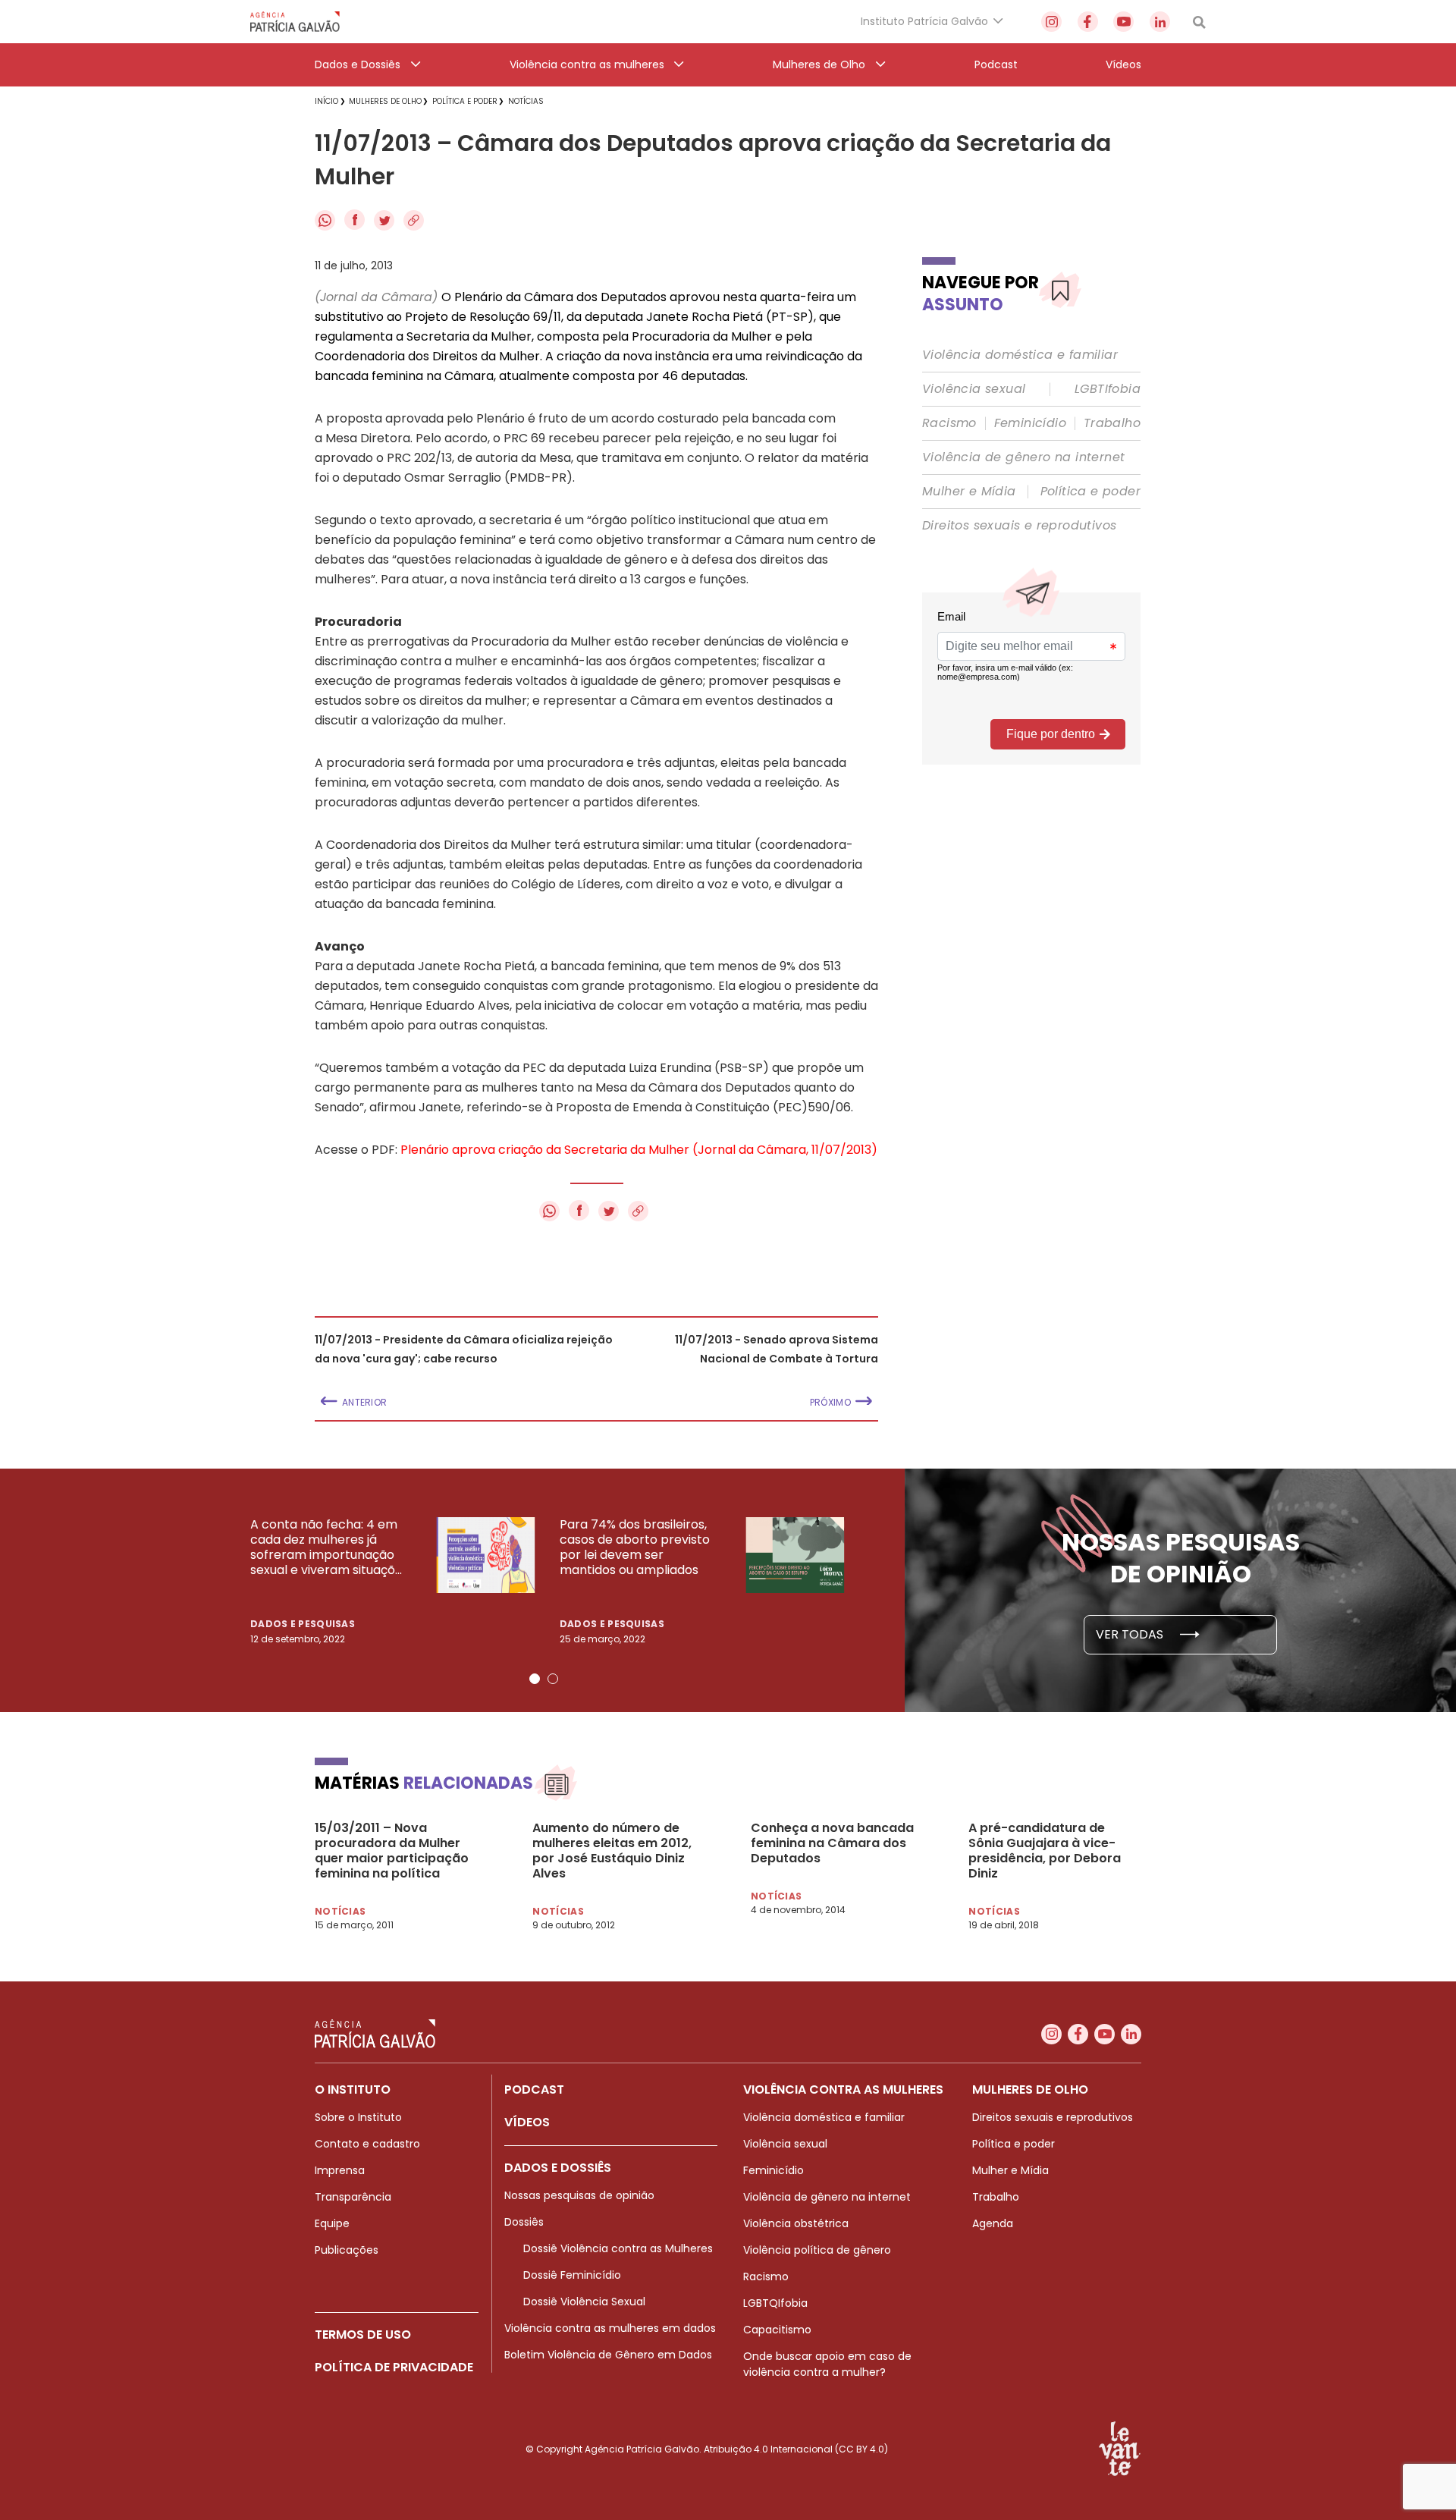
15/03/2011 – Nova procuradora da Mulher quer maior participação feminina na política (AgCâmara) (392, 1851)
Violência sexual (974, 389)
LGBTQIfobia (775, 2303)
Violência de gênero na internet (1023, 457)
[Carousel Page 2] (553, 1679)
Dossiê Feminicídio (572, 2275)
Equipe (332, 2223)
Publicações (347, 2250)
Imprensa (340, 2170)
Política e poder (1090, 492)
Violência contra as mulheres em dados (610, 2328)
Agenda (993, 2223)
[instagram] (1051, 22)
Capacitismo (777, 2330)
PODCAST (534, 2090)
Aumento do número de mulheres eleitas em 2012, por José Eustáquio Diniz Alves (612, 1851)
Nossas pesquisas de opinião (579, 2195)
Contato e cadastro (367, 2144)
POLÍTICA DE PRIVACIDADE (394, 2367)
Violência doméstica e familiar (1020, 355)
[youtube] (1123, 22)
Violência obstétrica (796, 2223)
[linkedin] (1160, 22)
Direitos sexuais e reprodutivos (1019, 526)
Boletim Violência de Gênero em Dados (608, 2355)
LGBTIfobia (1108, 389)
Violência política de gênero (817, 2250)
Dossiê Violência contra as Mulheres (618, 2248)
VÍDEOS (527, 2122)
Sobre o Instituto (358, 2117)
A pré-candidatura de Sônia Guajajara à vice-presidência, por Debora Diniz (1045, 1851)
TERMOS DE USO (363, 2335)
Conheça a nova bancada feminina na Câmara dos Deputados (832, 1843)
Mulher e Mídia (969, 492)
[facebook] (1088, 22)
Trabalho (1112, 423)
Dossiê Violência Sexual (584, 2302)
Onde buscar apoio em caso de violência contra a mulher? (827, 2364)
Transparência (353, 2197)
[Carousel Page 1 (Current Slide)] (535, 1679)
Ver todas (1131, 1634)
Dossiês (524, 2222)
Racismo (949, 423)
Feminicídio (1030, 423)
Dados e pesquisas (303, 1624)
